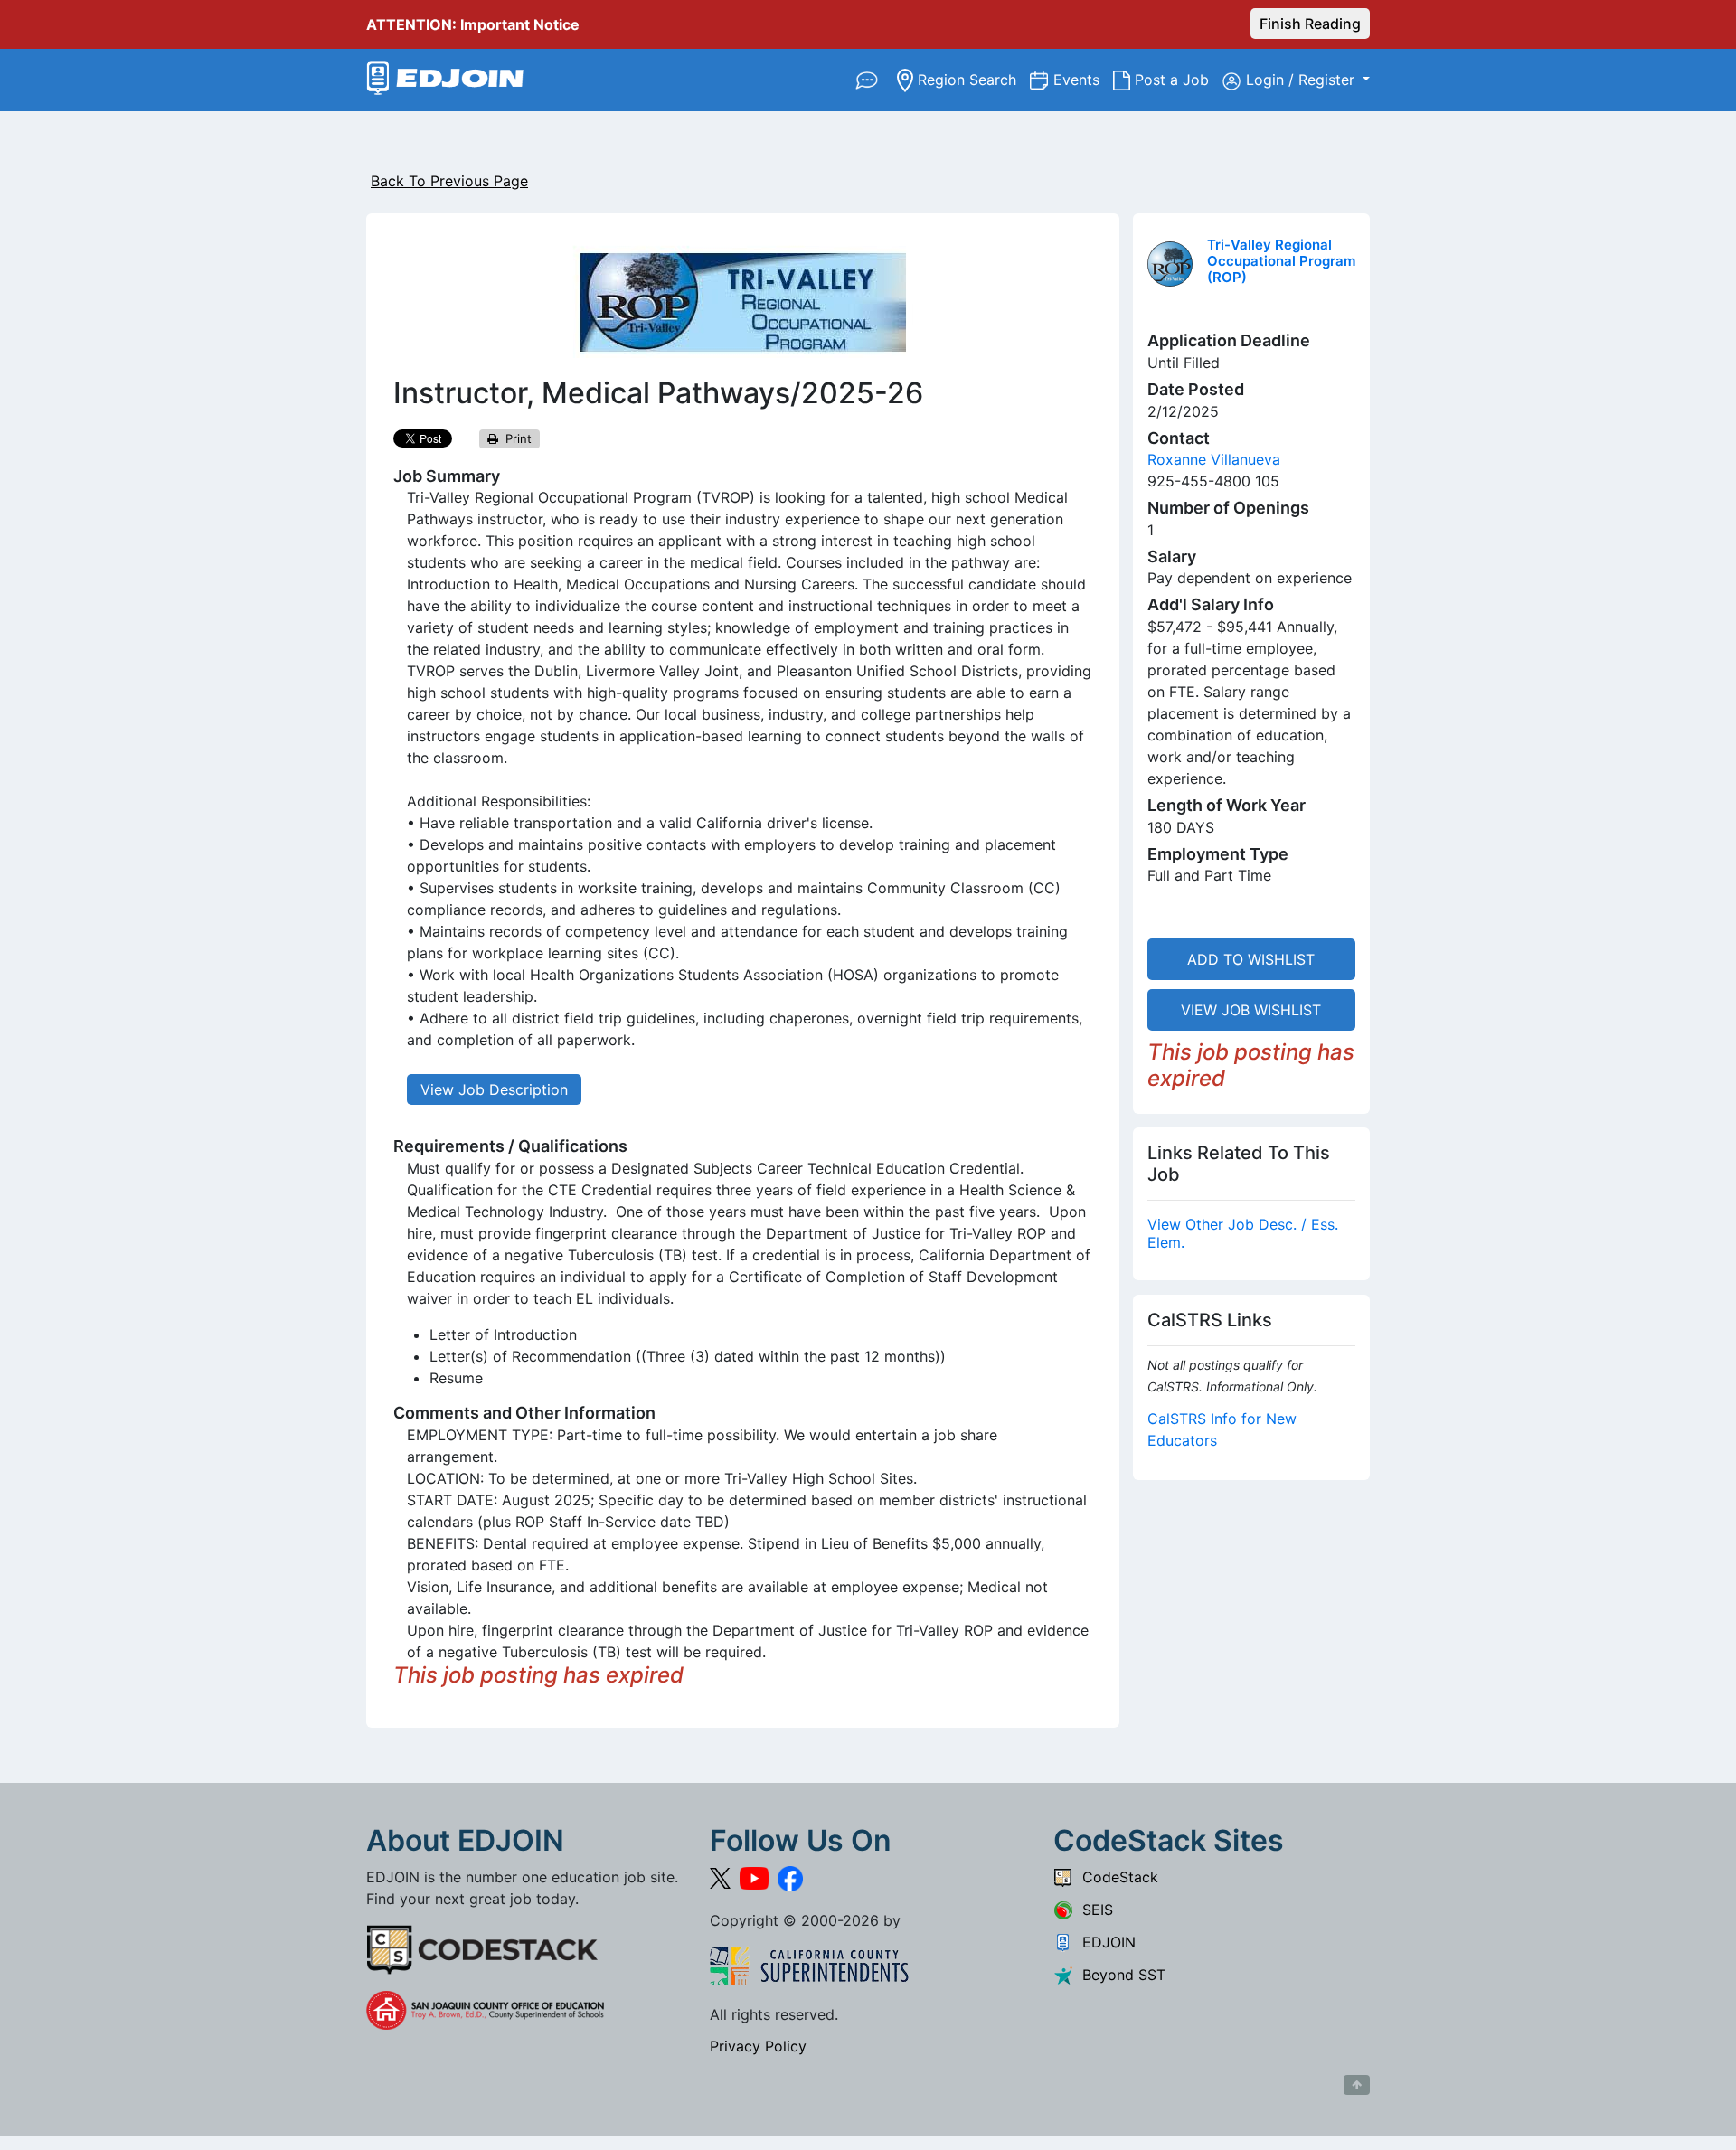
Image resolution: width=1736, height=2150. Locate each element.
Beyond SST (1119, 1975)
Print (515, 438)
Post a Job (1176, 79)
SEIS (1093, 1910)
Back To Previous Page (449, 181)
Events (1083, 79)
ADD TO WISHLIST (1251, 959)
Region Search (972, 79)
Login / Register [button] (1302, 80)
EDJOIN (1104, 1942)
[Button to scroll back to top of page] (1357, 2085)
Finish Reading (1310, 24)
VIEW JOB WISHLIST (1251, 1010)
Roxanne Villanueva (1214, 459)
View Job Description (494, 1089)
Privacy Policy (758, 2046)
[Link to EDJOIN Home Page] (445, 80)
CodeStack (1116, 1877)
